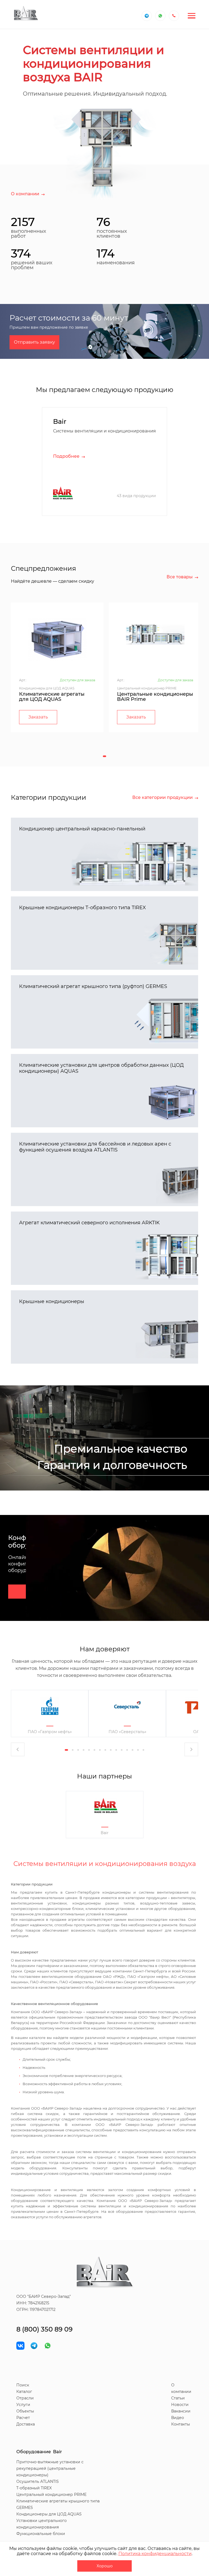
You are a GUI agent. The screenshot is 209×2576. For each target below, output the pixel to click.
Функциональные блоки (41, 2534)
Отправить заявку (34, 342)
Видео (178, 2418)
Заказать (38, 717)
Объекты (25, 2411)
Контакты (181, 2424)
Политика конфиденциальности (155, 2554)
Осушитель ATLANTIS (38, 2481)
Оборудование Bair (39, 2452)
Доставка (26, 2424)
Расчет (23, 2418)
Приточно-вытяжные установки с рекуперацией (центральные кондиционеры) (50, 2468)
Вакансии (181, 2411)
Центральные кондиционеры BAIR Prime (155, 697)
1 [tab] (104, 756)
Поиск (23, 2385)
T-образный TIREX (34, 2488)
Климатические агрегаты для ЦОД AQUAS (52, 697)
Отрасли (25, 2398)
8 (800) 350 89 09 (44, 2329)
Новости (180, 2405)
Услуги (23, 2405)
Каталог (24, 2392)
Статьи (178, 2398)
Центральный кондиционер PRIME (51, 2495)
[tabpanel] (57, 667)
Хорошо (105, 2566)
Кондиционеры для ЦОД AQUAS (49, 2514)
